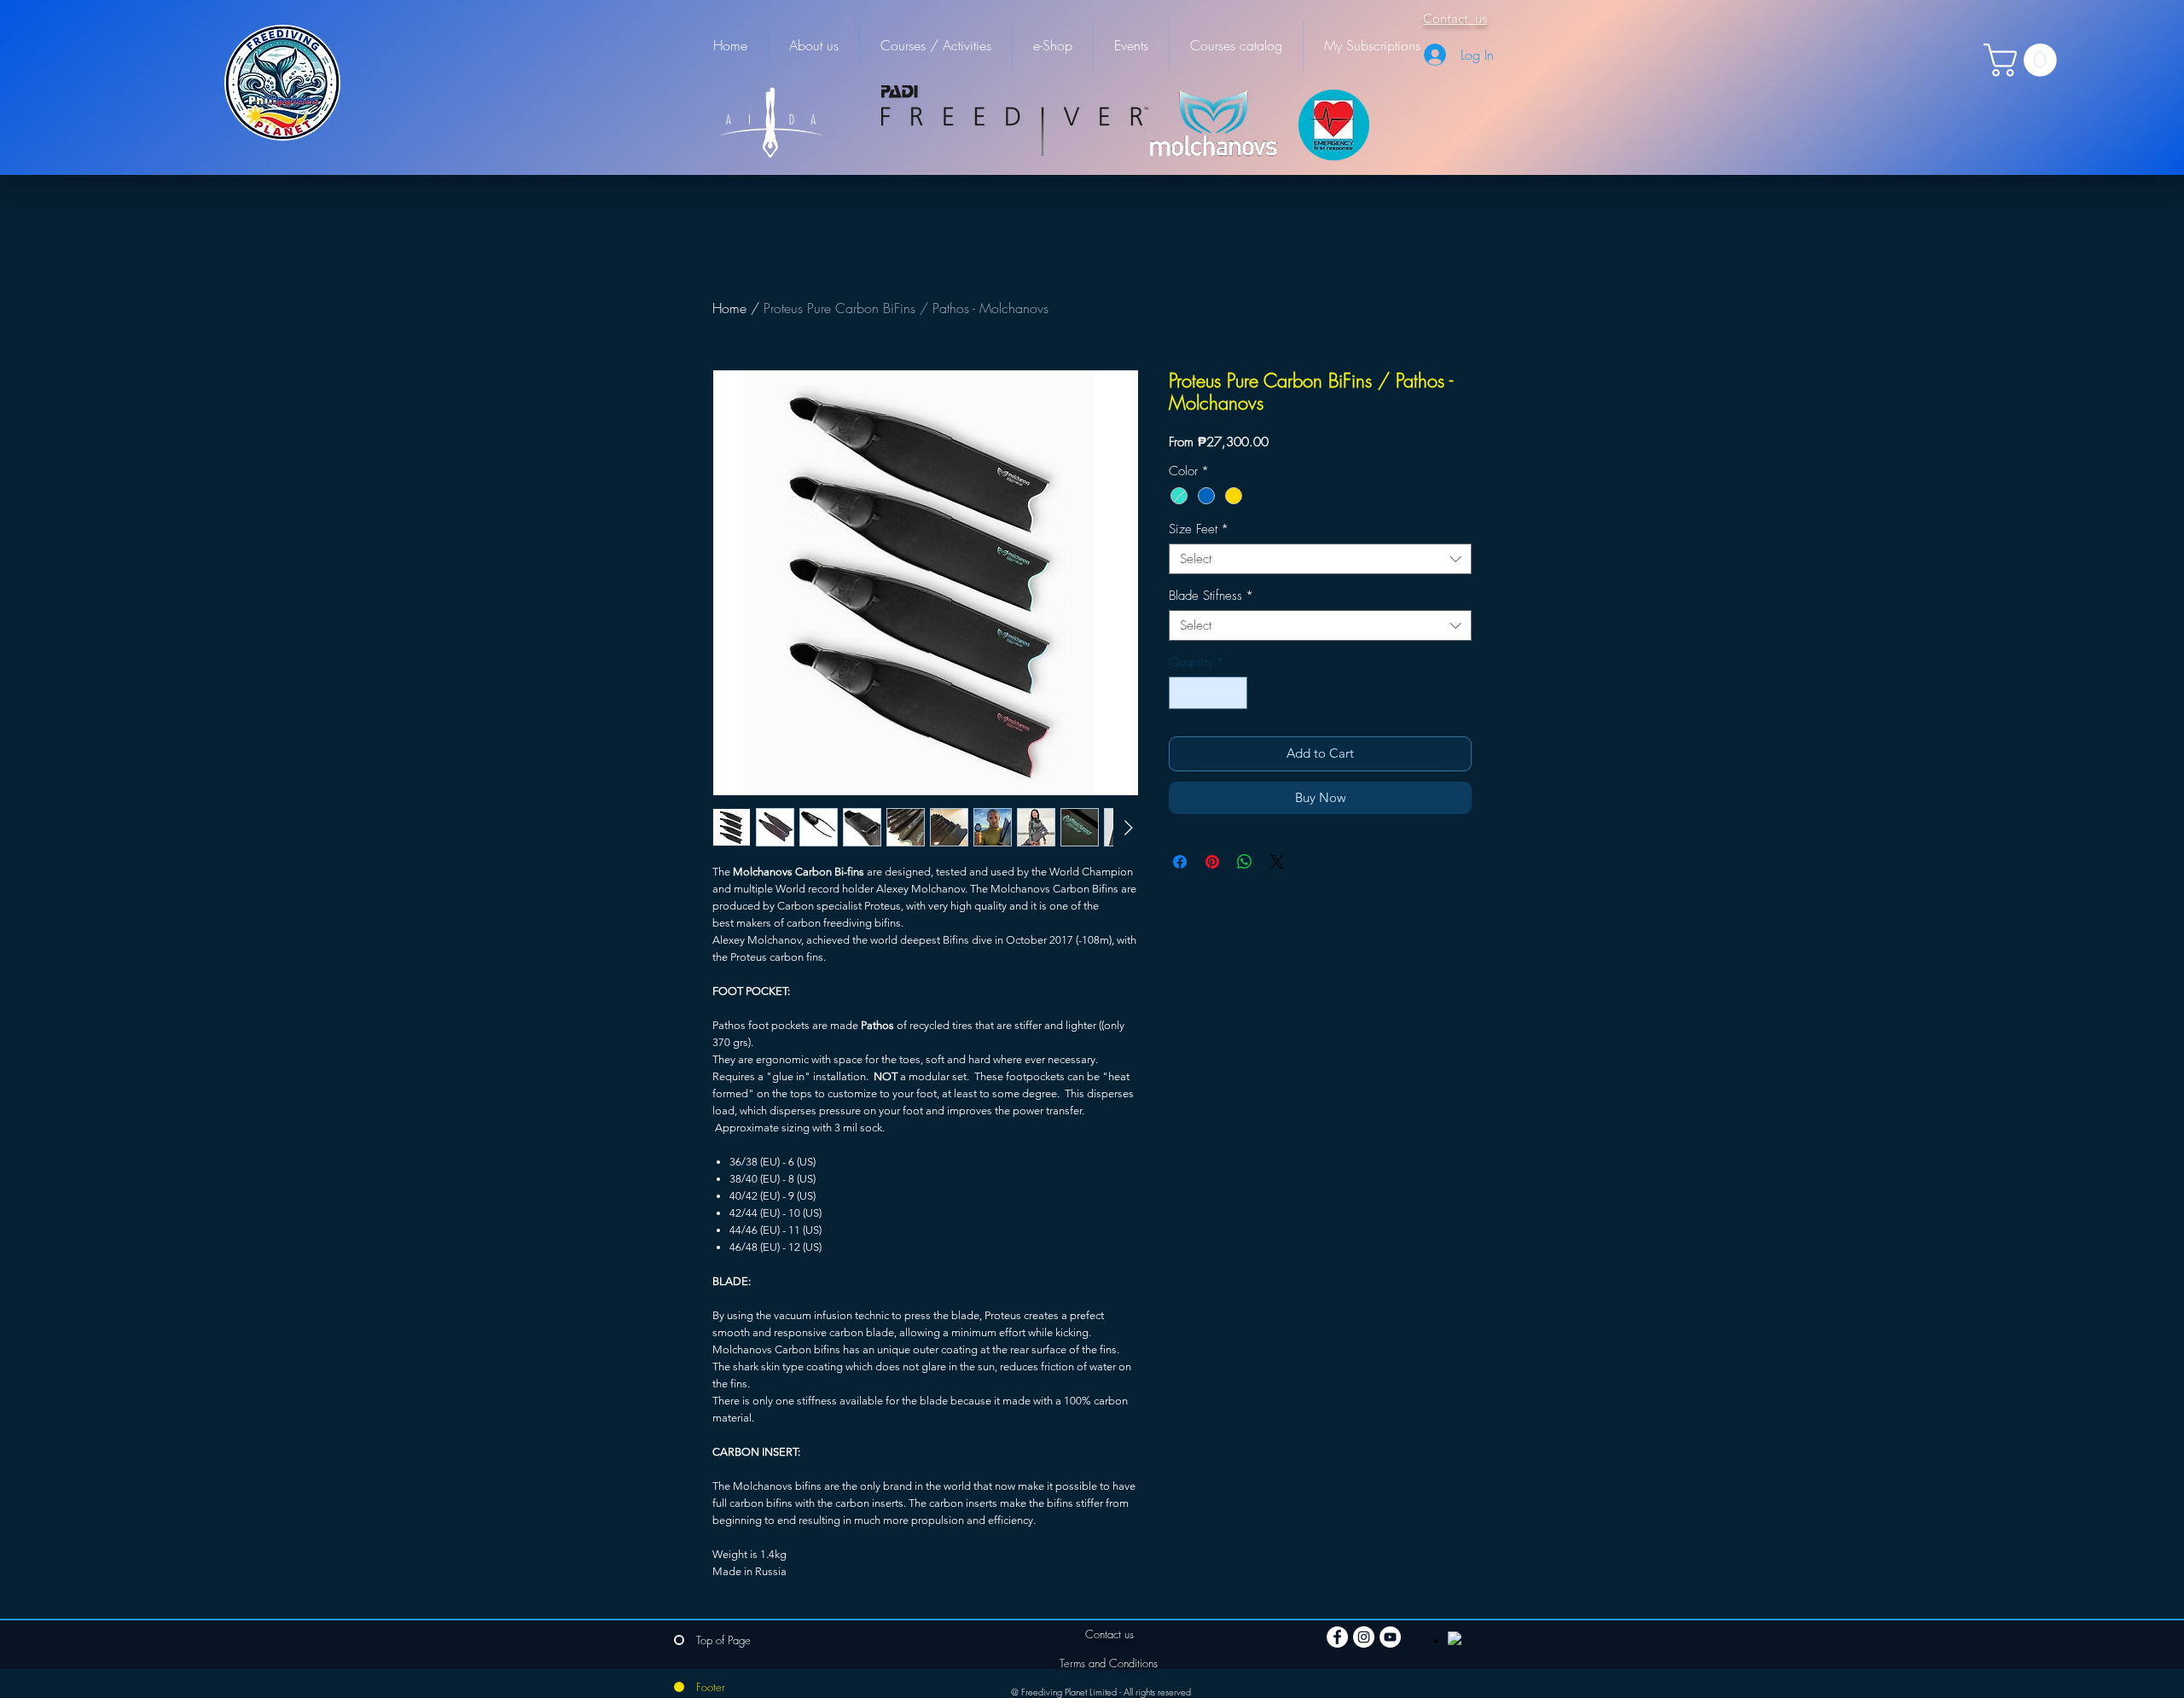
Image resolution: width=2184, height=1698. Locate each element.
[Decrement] (1183, 693)
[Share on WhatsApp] (1245, 862)
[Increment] (1234, 693)
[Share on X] (1277, 862)
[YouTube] (1390, 1637)
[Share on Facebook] (1180, 862)
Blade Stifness (1211, 596)
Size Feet (1199, 529)
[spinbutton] (1208, 693)
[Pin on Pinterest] (1212, 862)
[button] (2024, 60)
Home (729, 308)
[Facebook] (1337, 1637)
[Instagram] (1364, 1637)
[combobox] (1320, 559)
